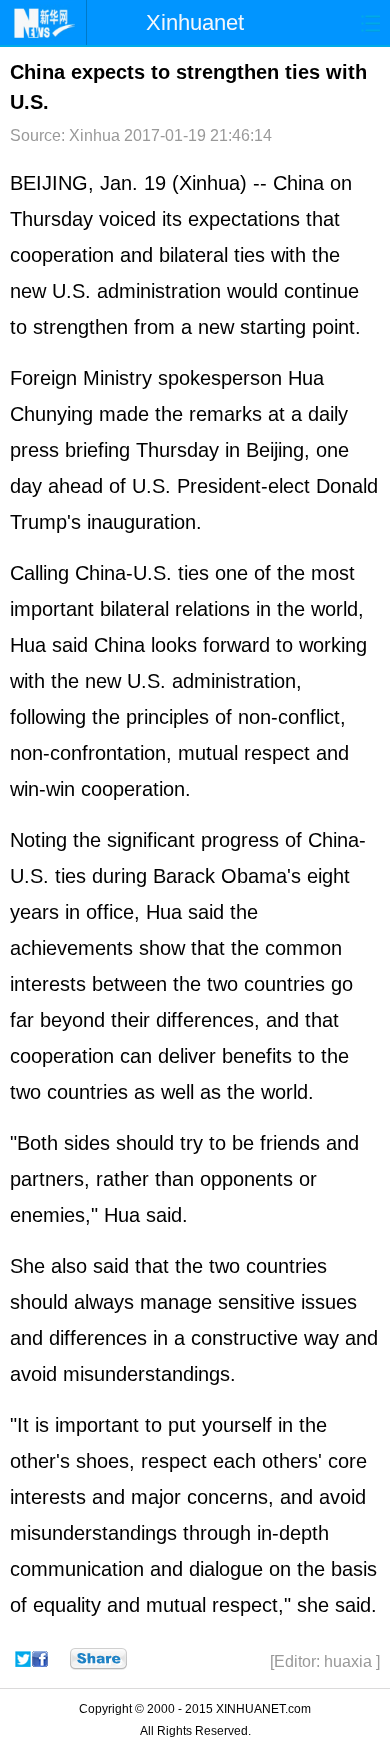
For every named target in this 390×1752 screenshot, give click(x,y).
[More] (98, 1659)
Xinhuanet (195, 22)
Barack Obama (220, 876)
